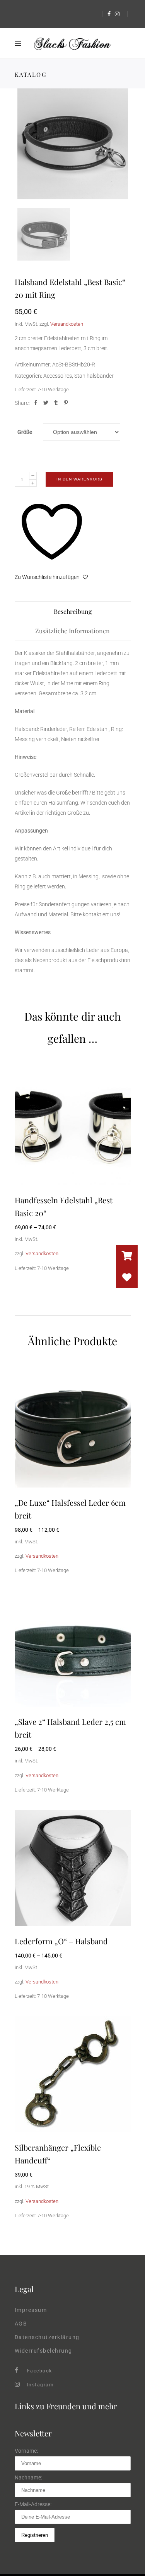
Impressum (31, 2310)
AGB (21, 2324)
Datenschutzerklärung (47, 2337)
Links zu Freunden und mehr (66, 2406)
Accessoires (58, 376)
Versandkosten (67, 324)
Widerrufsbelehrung (43, 2351)
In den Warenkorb (79, 479)
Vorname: (26, 2451)
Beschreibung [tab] (73, 611)
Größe (25, 432)
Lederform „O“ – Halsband (61, 1941)
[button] (127, 1277)
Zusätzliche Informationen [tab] (72, 631)
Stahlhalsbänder (94, 376)
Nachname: (28, 2478)
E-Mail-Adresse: (33, 2504)
